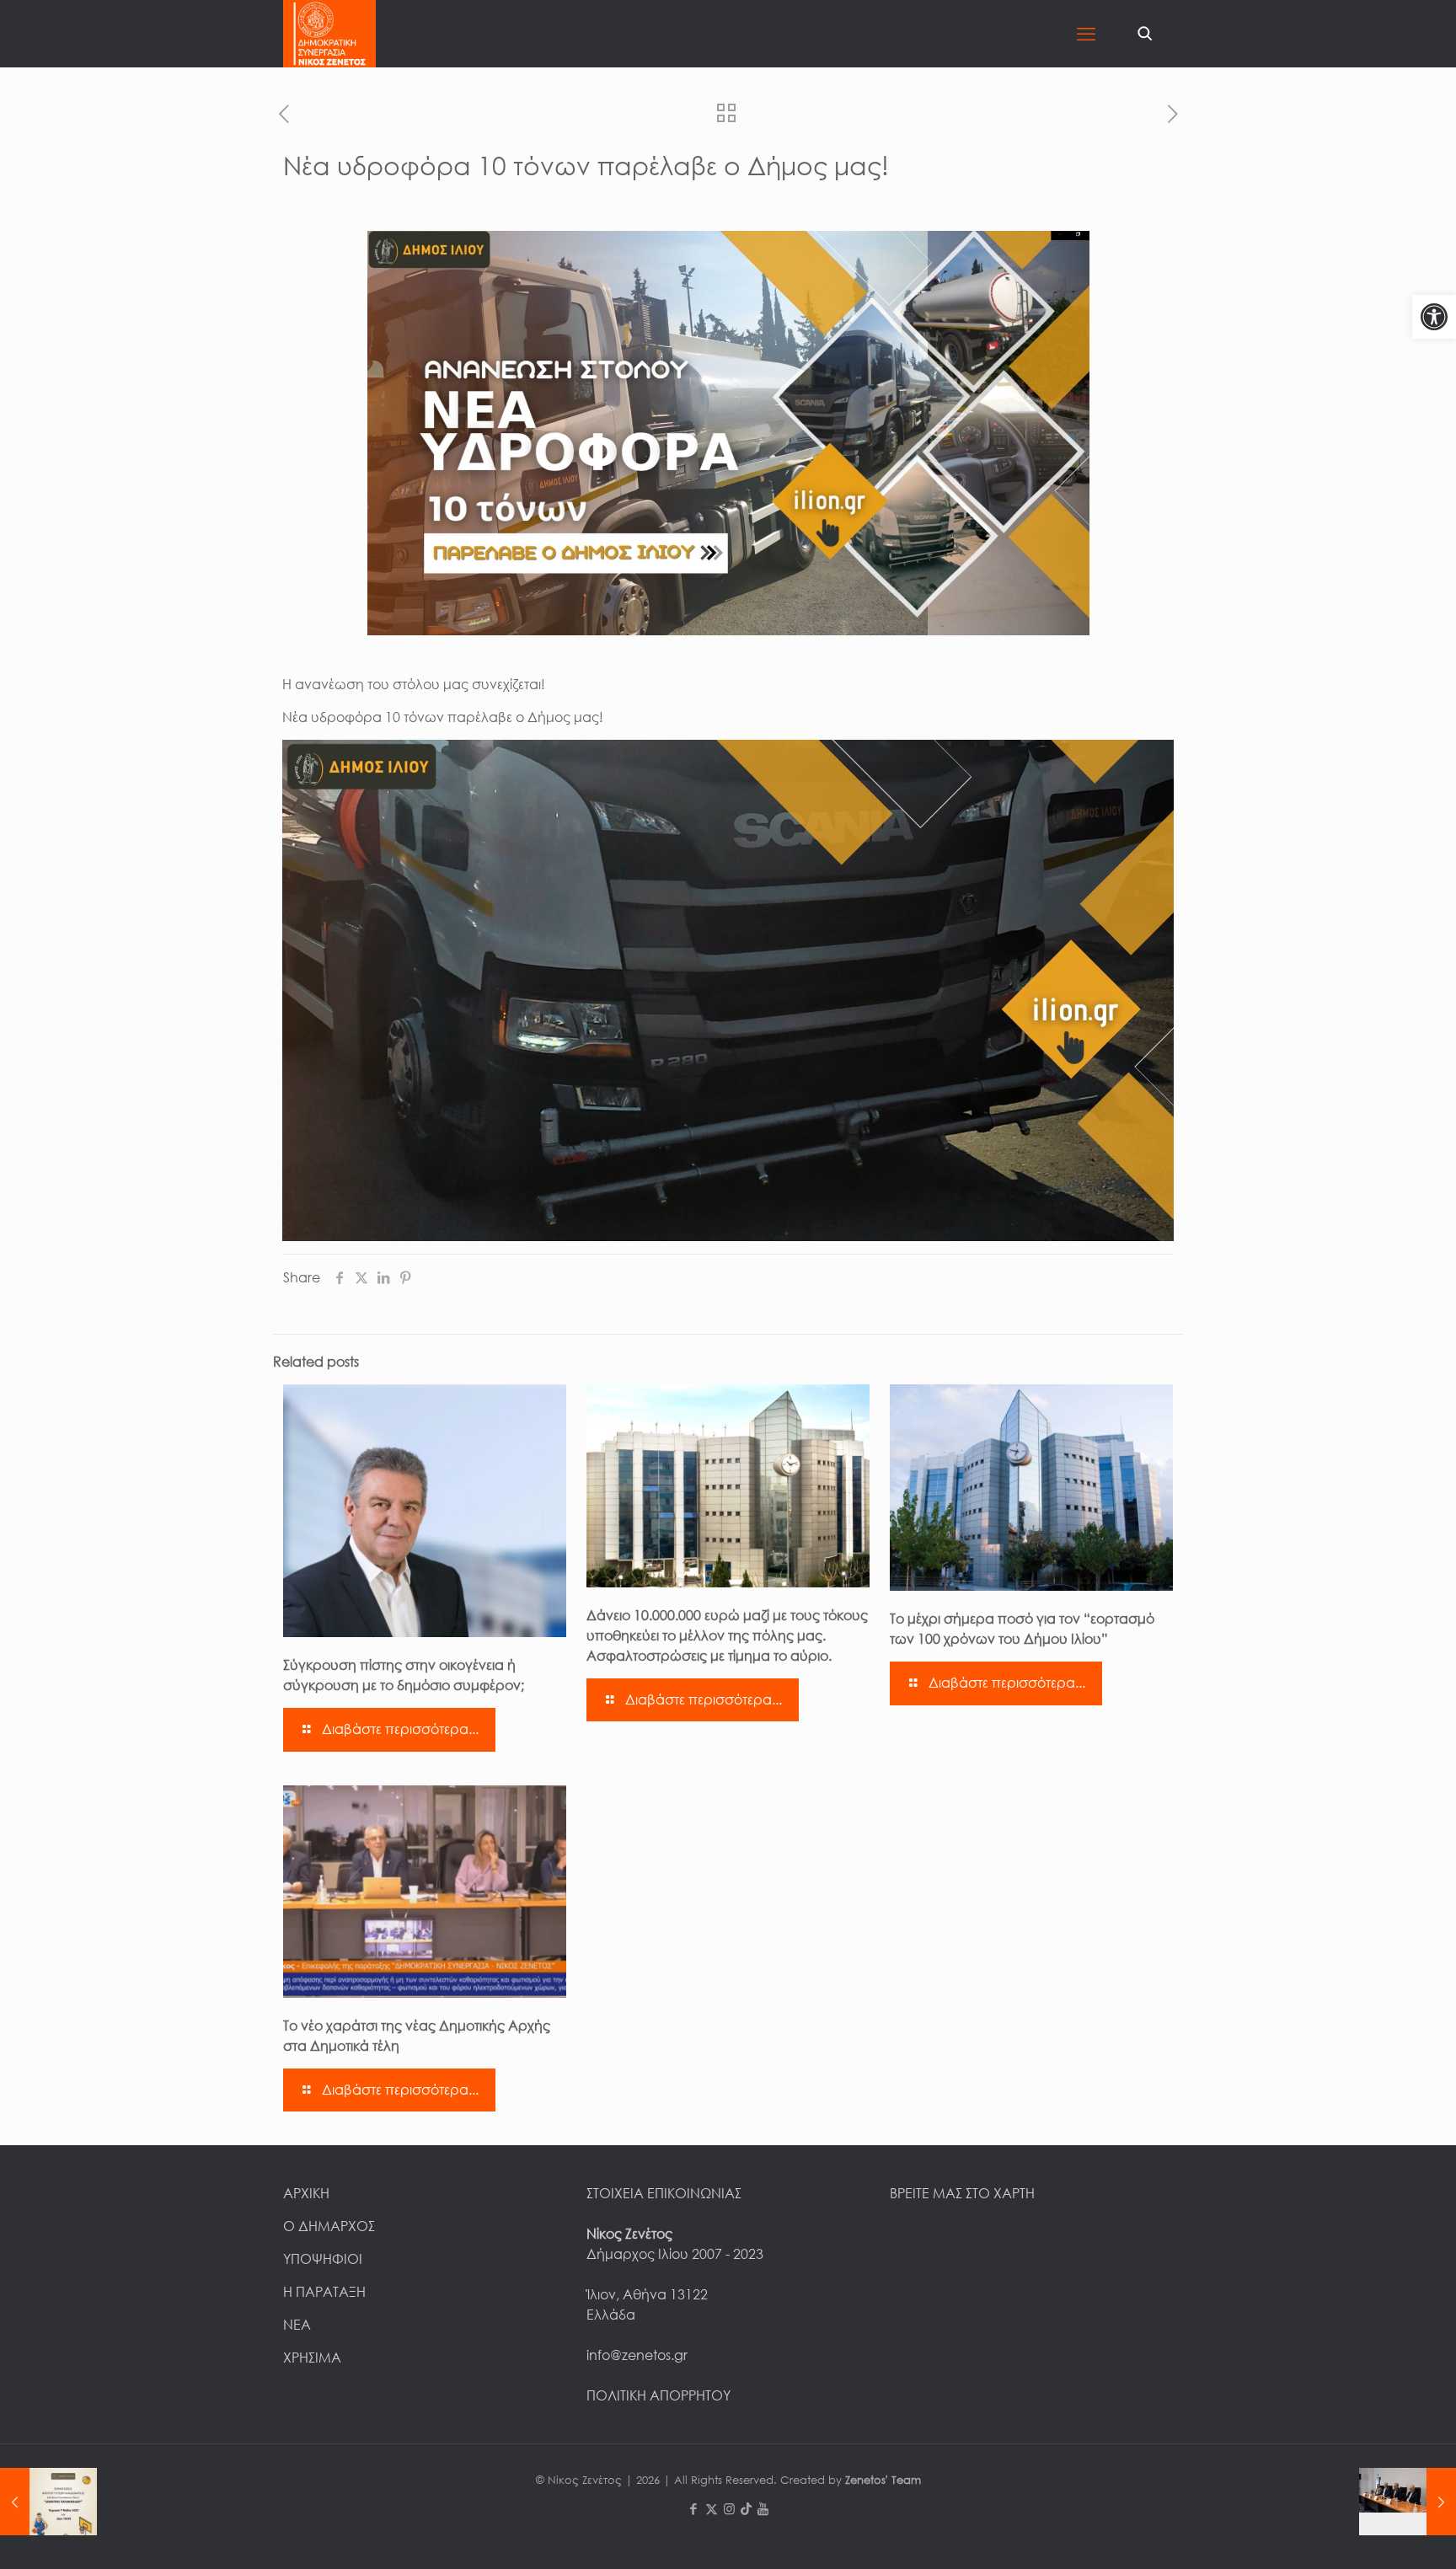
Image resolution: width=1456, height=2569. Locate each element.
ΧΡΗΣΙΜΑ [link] (312, 2358)
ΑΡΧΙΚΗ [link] (306, 2193)
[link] (1434, 317)
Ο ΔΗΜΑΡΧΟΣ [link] (329, 2226)
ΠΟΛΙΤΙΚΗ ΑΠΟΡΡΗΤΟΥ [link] (658, 2395)
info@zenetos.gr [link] (637, 2355)
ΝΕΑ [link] (297, 2325)
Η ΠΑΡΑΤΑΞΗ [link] (324, 2292)
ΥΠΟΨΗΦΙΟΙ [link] (323, 2259)
